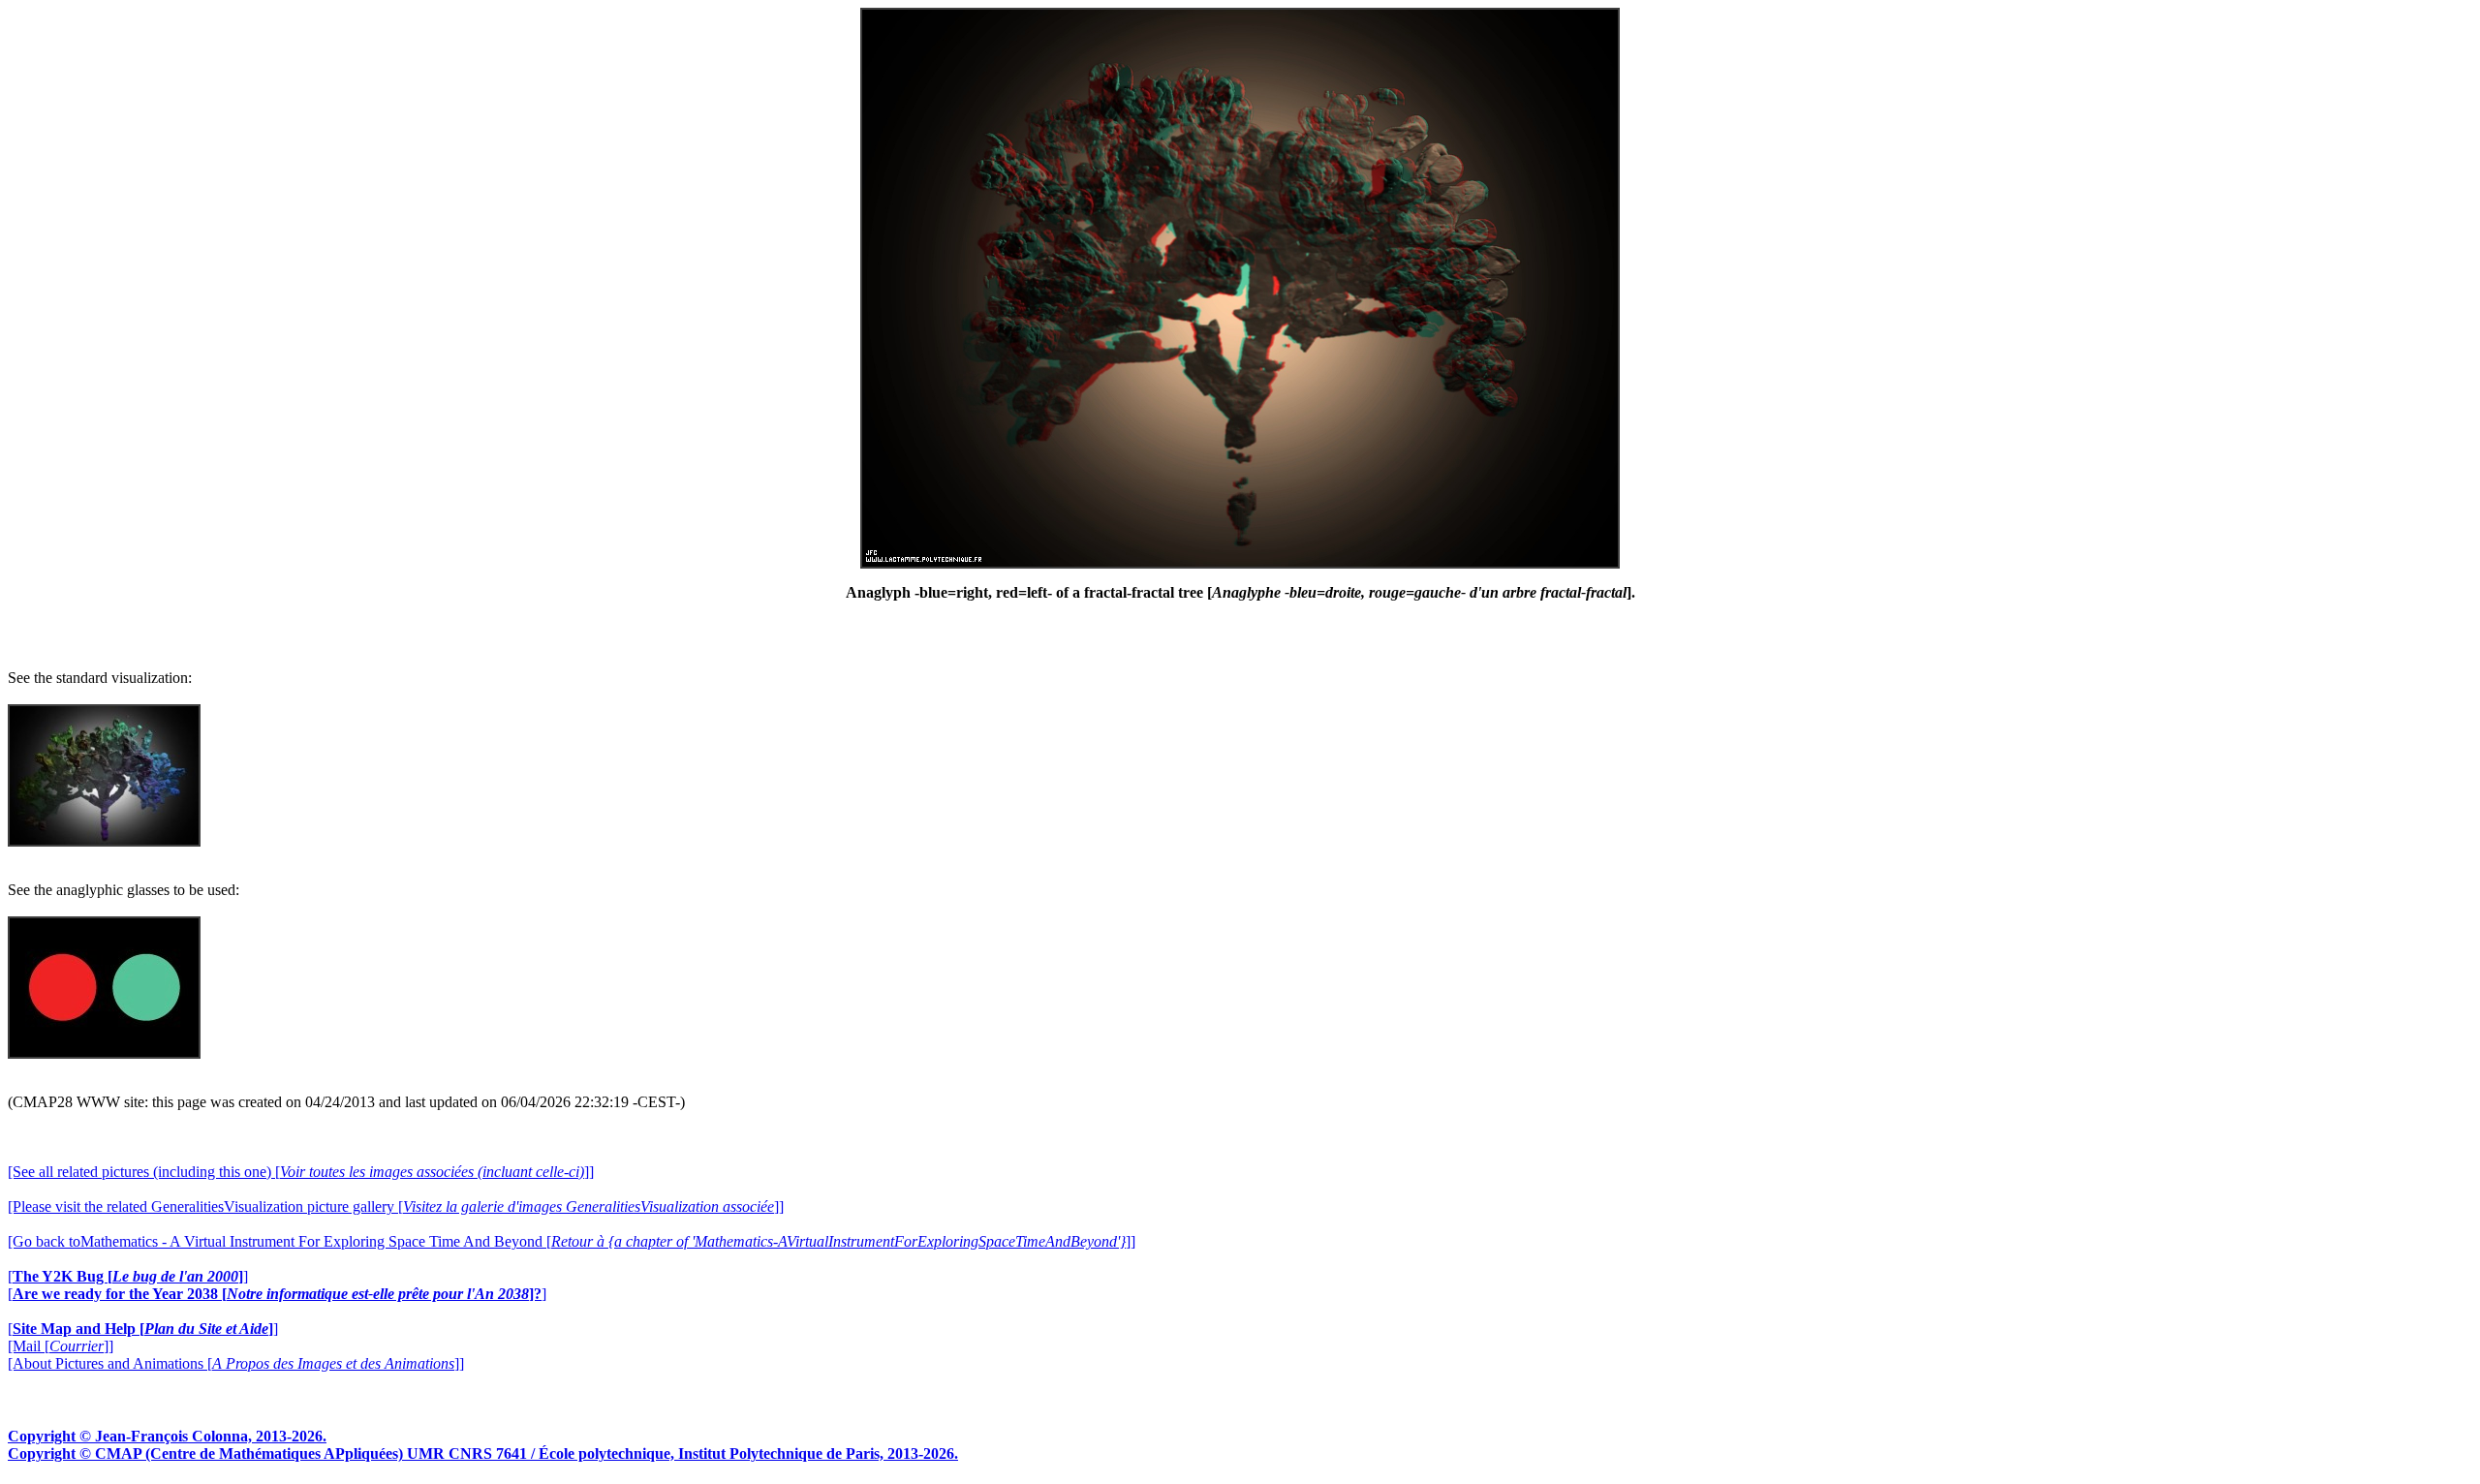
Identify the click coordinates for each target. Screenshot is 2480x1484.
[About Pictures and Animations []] (236, 1363)
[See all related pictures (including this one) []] (301, 1172)
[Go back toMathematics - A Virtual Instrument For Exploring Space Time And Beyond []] (572, 1241)
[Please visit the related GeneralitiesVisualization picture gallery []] (396, 1206)
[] (128, 1276)
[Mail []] (61, 1346)
